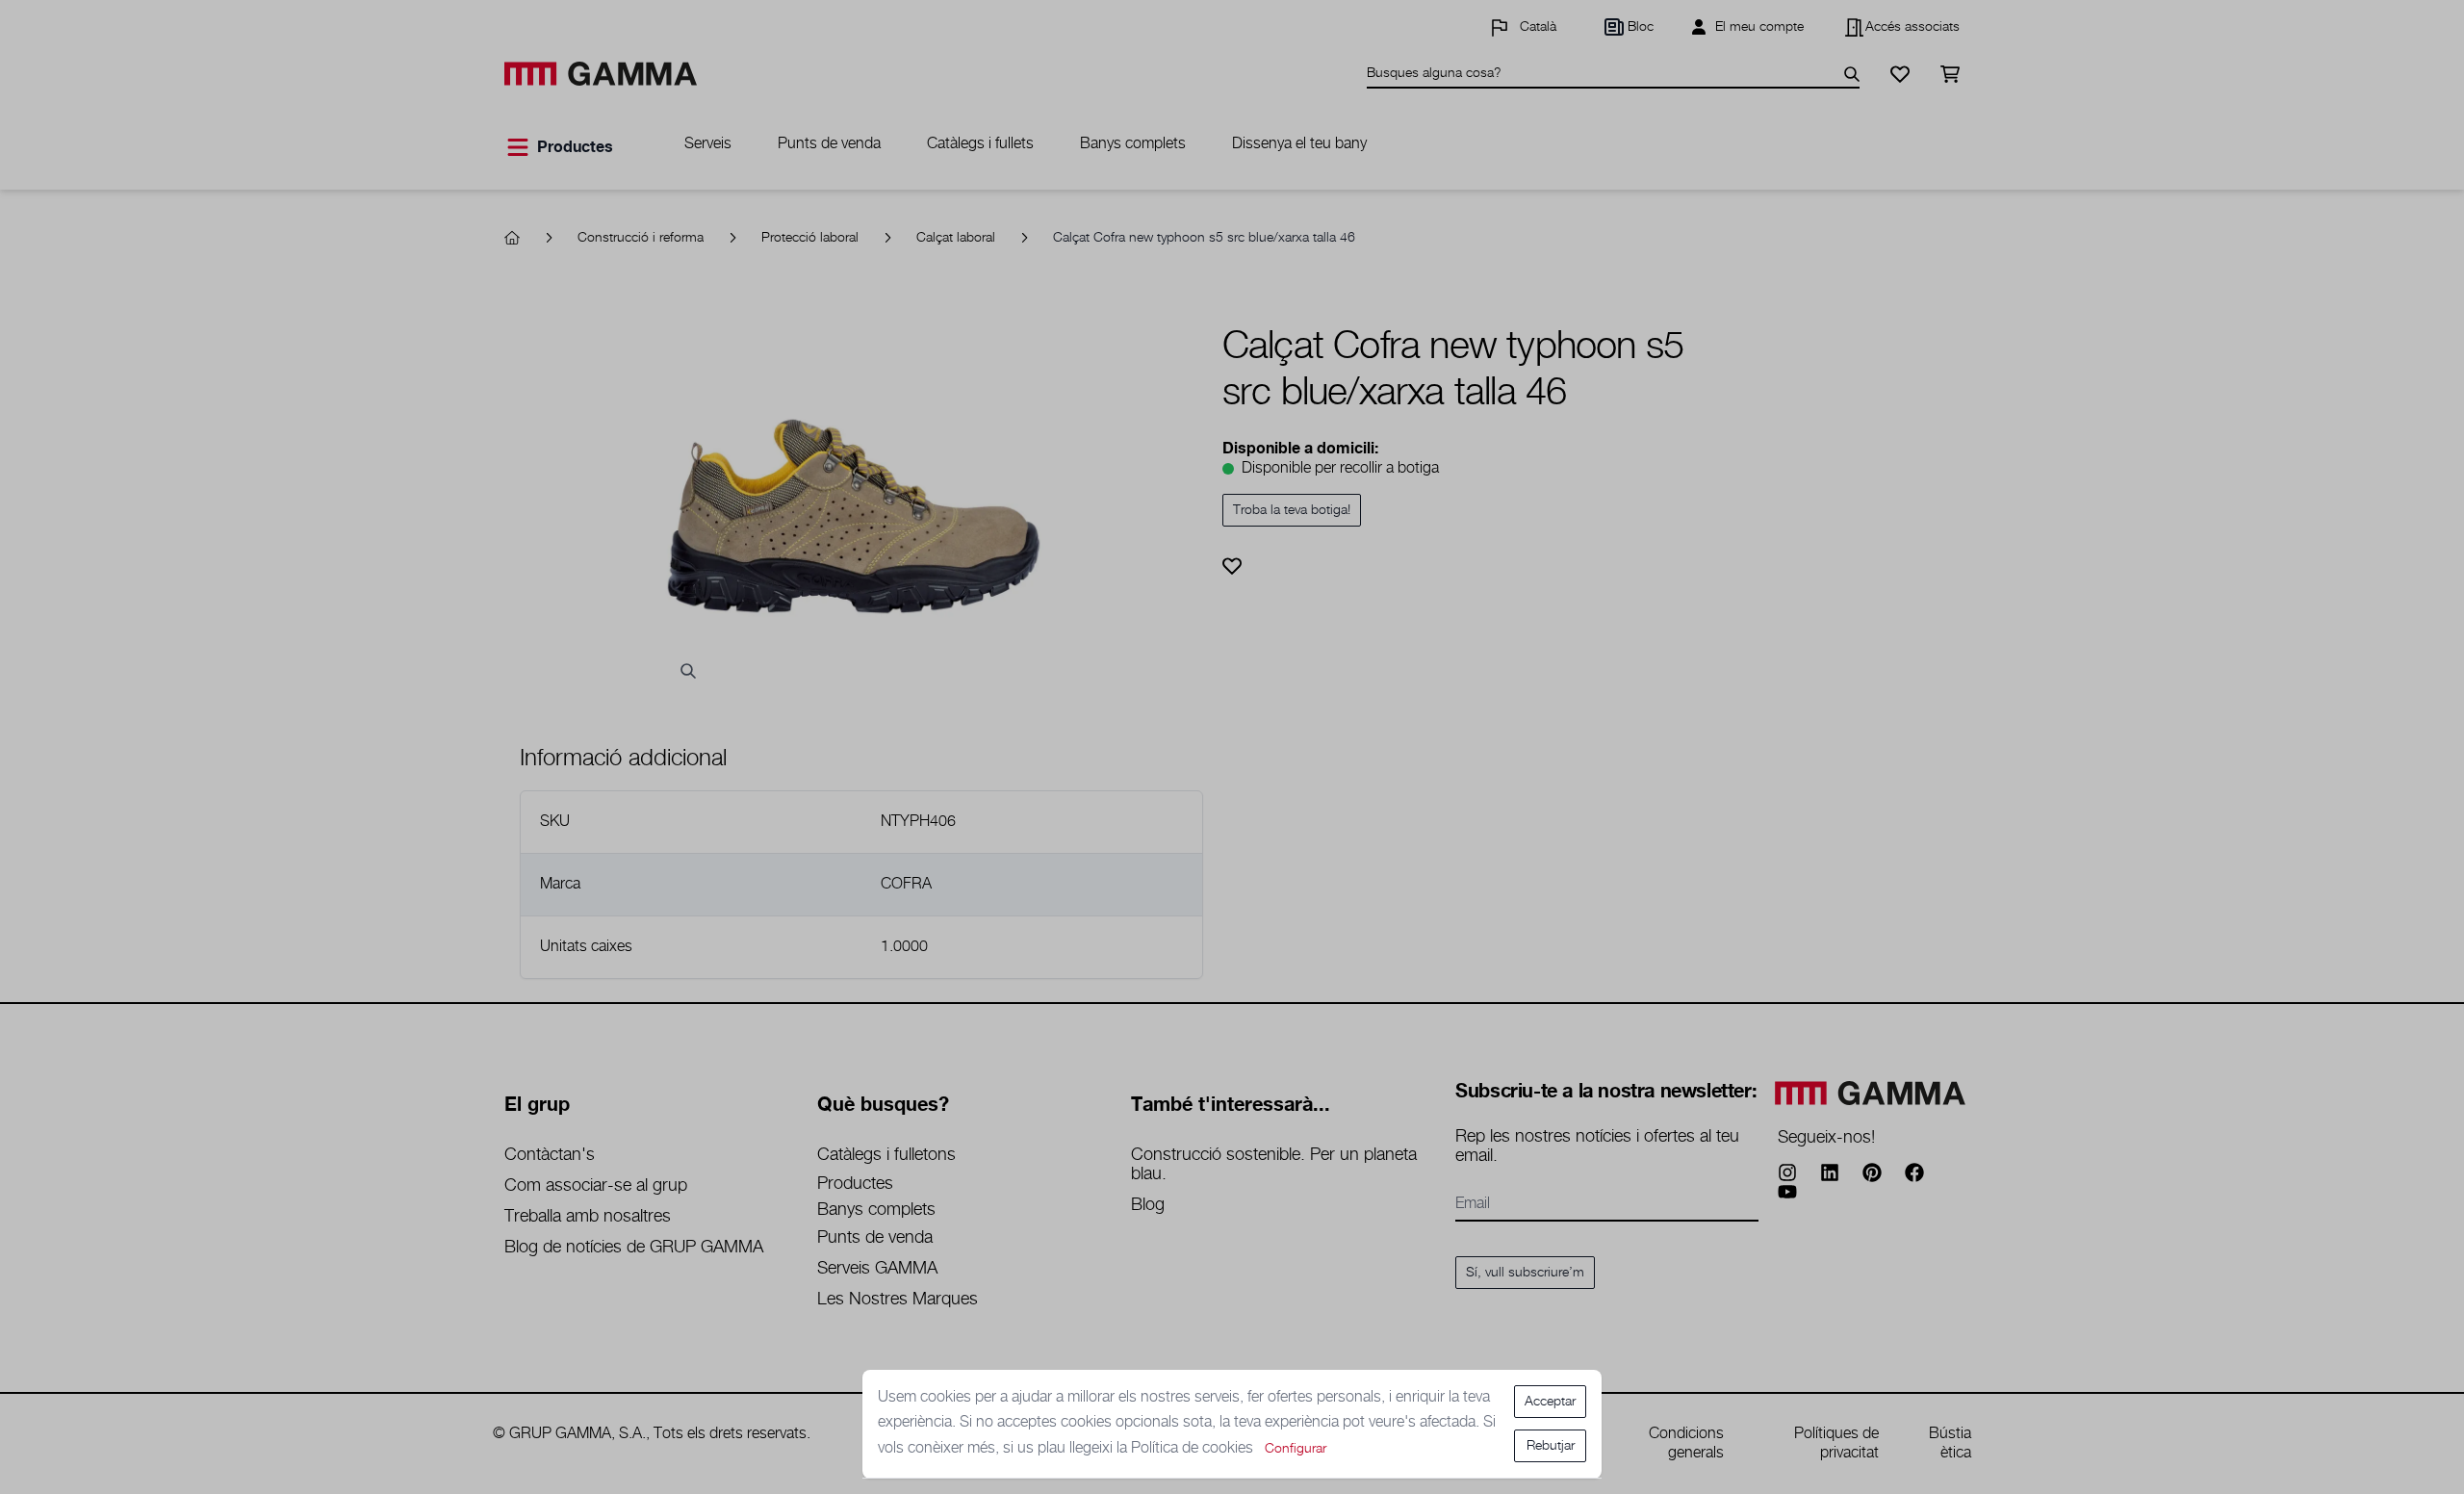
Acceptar (1550, 1402)
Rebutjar (1551, 1446)
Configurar (1296, 1449)
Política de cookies (1194, 1448)
